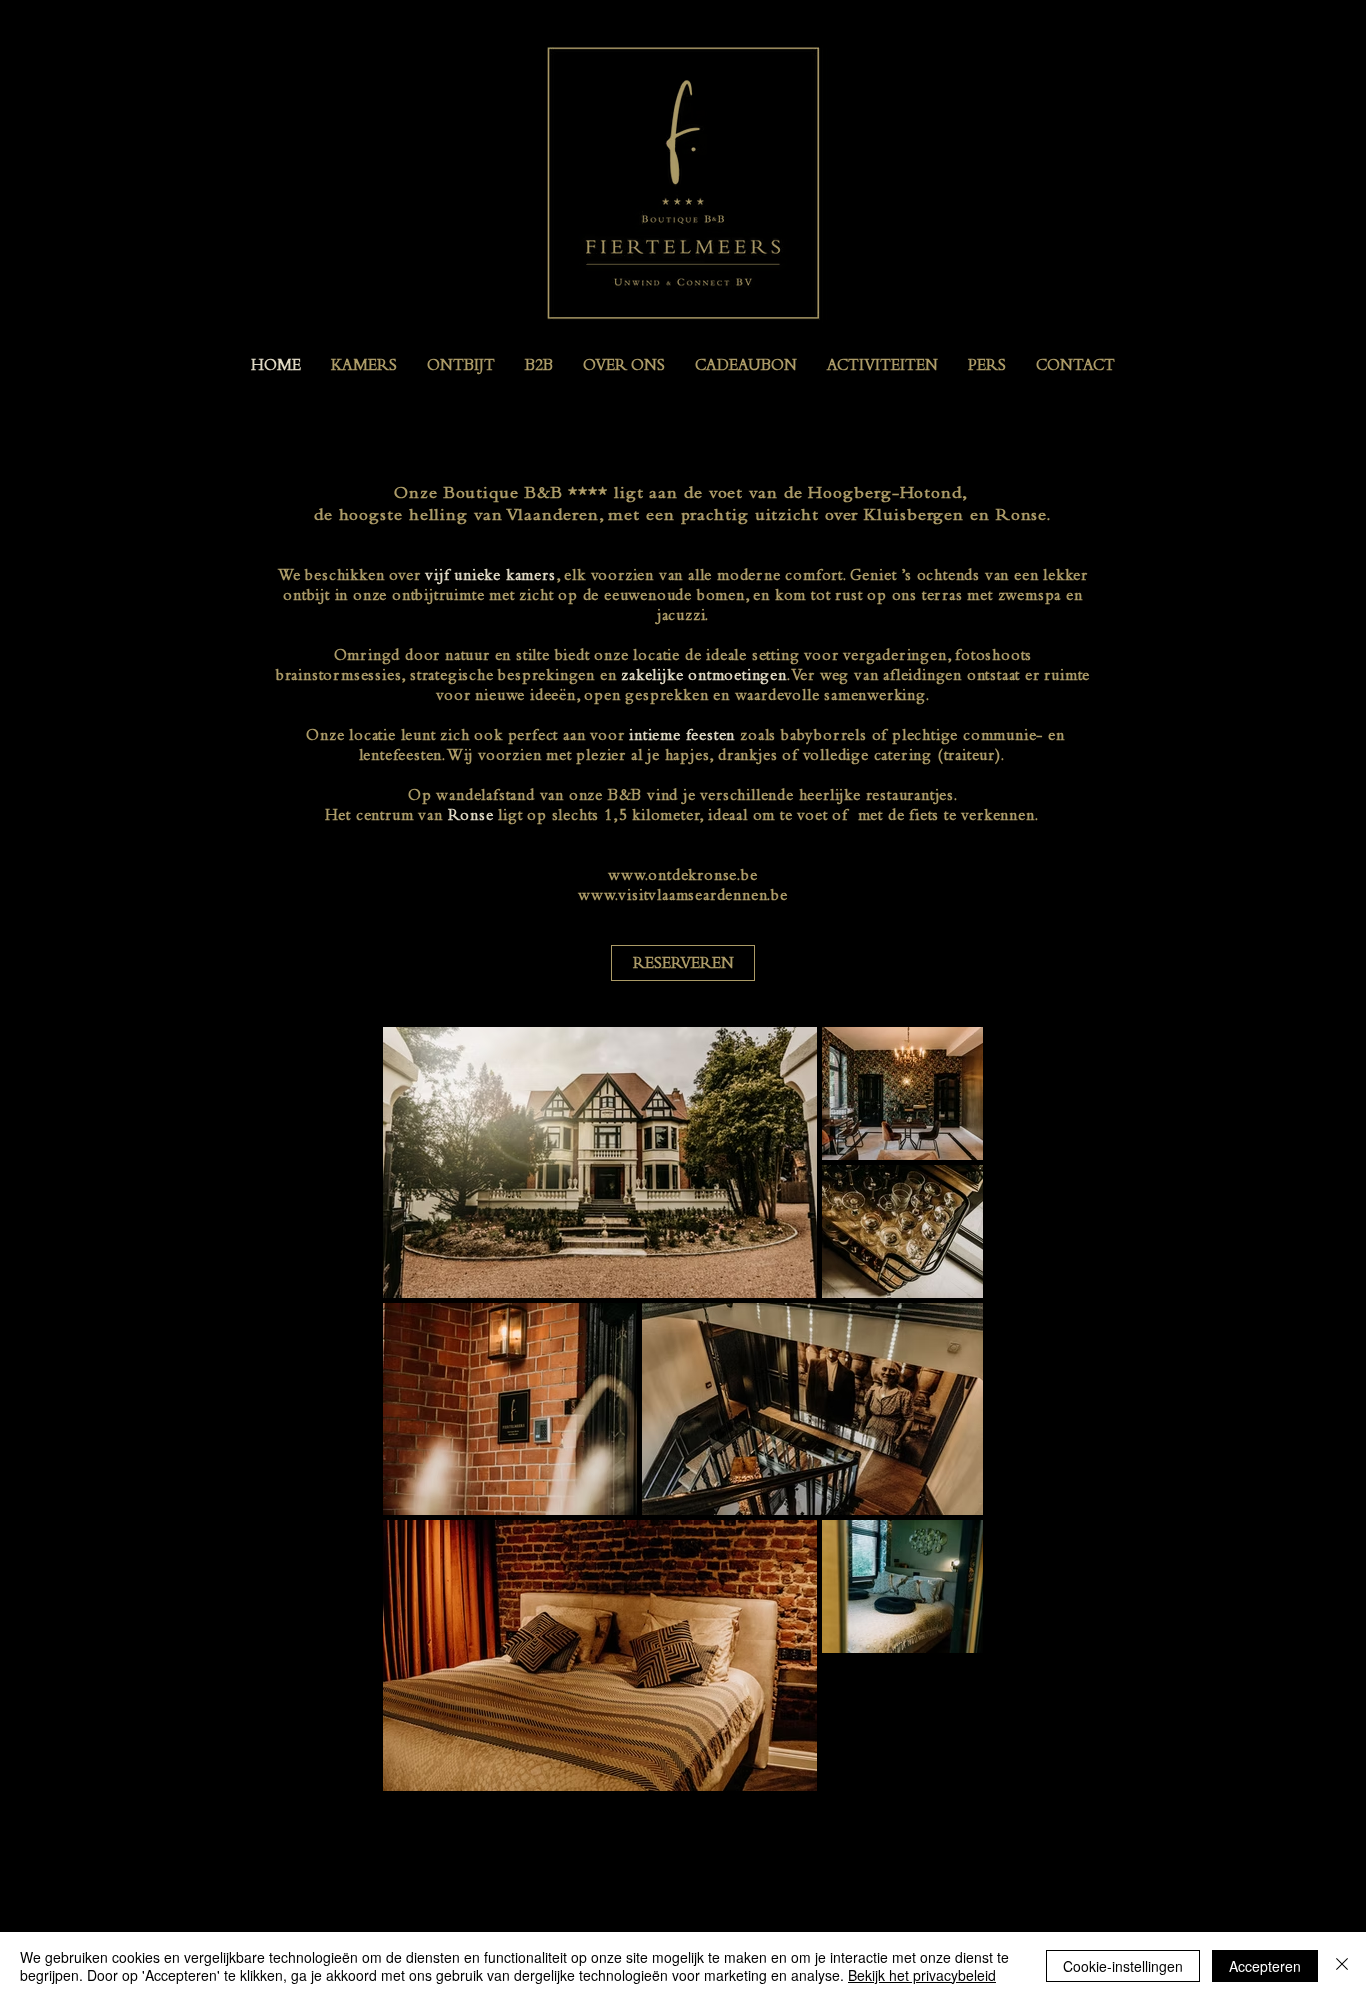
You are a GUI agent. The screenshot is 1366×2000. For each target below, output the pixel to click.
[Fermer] (1342, 1966)
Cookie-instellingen (1123, 1966)
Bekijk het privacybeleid (922, 1975)
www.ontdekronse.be (682, 875)
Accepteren (1265, 1966)
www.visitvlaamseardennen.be (683, 895)
